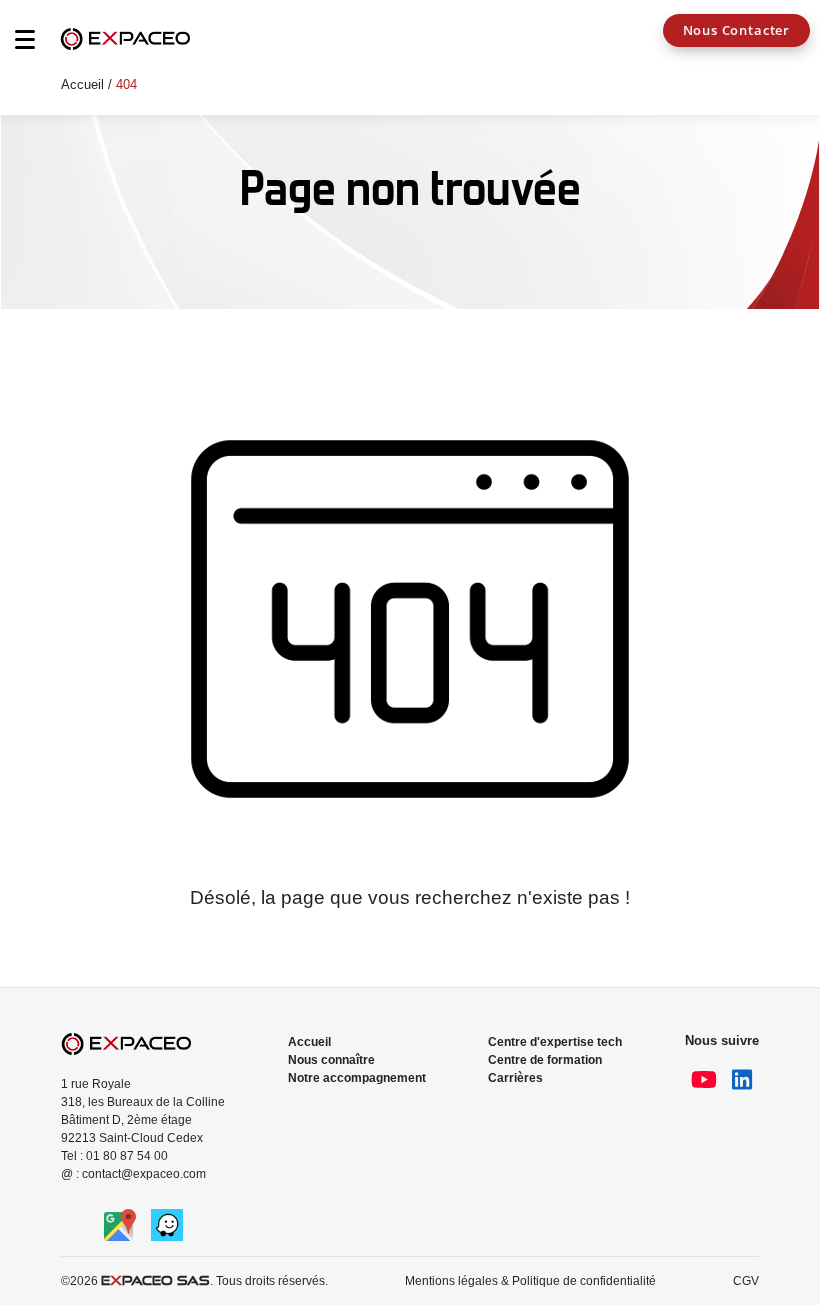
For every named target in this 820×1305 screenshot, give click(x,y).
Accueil (82, 84)
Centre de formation (545, 1060)
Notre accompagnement (357, 1078)
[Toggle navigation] (15, 45)
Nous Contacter (736, 30)
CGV (746, 1281)
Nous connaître (331, 1060)
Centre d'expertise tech (555, 1042)
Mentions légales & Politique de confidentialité (530, 1281)
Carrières (515, 1078)
